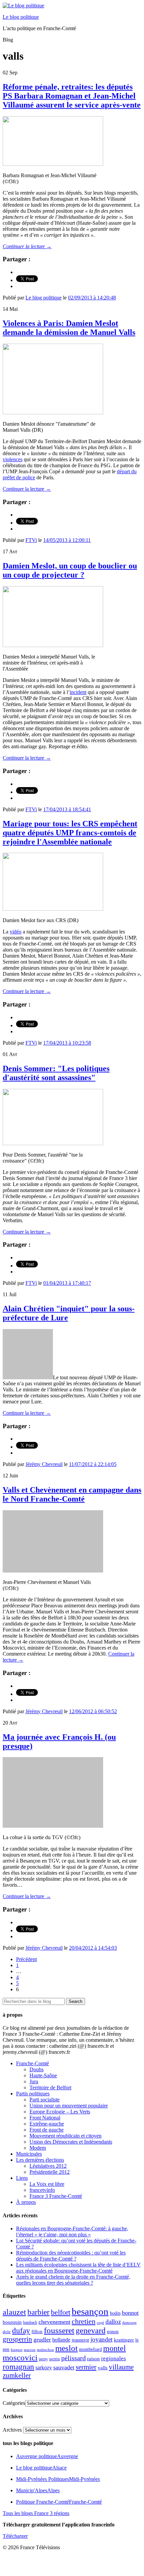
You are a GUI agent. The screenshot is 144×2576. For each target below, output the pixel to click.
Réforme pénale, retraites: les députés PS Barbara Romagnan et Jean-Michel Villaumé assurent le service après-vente (72, 96)
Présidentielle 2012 (50, 2172)
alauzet (14, 2312)
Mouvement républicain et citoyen (65, 2136)
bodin (115, 2313)
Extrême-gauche (47, 2124)
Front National (45, 2118)
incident (78, 692)
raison (93, 2358)
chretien (84, 2321)
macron (30, 2350)
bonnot (130, 2313)
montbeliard (90, 2349)
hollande (61, 2340)
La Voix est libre (47, 2184)
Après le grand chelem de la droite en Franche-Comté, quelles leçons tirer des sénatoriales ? (73, 2280)
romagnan (18, 2367)
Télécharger (15, 2536)
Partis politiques (33, 2094)
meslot (66, 2348)
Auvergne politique (47, 2456)
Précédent (26, 1959)
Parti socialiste (45, 2100)
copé (100, 2323)
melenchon (45, 2350)
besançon (90, 2311)
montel (115, 2348)
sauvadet (64, 2367)
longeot (17, 2350)
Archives (12, 2430)
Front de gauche (47, 2130)
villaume (121, 2367)
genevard (91, 2330)
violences (13, 459)
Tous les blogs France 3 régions (36, 2513)
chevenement (54, 2322)
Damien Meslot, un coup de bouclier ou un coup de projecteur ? (70, 570)
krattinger (124, 2340)
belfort (61, 2312)
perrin (55, 2359)
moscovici (20, 2357)
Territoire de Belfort (50, 2087)
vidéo (16, 932)
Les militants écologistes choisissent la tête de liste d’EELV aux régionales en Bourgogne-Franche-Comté (78, 2268)
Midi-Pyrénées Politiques (58, 2479)
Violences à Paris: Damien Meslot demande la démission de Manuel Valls (69, 328)
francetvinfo (42, 2190)
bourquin (12, 2322)
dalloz (113, 2322)
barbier (39, 2312)
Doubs (37, 2069)
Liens (22, 2178)
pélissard (74, 2358)
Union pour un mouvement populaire (69, 2106)
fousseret (59, 2330)
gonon (113, 2332)
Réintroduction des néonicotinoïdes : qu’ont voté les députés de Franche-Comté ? (71, 2256)
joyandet (101, 2339)
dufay (21, 2331)
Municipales (29, 2154)
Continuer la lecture (27, 246)
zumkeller (17, 2375)
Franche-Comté (32, 2063)
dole (7, 2332)
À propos (26, 2202)
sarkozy (44, 2368)
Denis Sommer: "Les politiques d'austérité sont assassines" (56, 1073)
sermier (86, 2367)
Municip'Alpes (38, 2490)
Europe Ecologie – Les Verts (60, 2112)
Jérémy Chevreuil (44, 1464)
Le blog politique (21, 17)
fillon (37, 2331)
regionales (114, 2358)
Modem (38, 2148)
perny (43, 2359)
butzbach (30, 2322)
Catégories (14, 2403)
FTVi (31, 540)
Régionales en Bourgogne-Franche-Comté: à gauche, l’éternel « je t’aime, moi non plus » (72, 2232)
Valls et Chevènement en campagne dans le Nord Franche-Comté (72, 1494)
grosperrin (17, 2339)
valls (103, 2368)
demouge (129, 2322)
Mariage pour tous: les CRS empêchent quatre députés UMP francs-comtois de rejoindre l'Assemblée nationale (70, 833)
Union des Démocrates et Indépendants (71, 2142)
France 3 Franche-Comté (56, 2196)
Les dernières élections (40, 2160)
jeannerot (80, 2340)
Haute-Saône (43, 2075)
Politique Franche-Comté (59, 2502)
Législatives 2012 (48, 2166)
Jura (34, 2081)
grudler (42, 2340)
